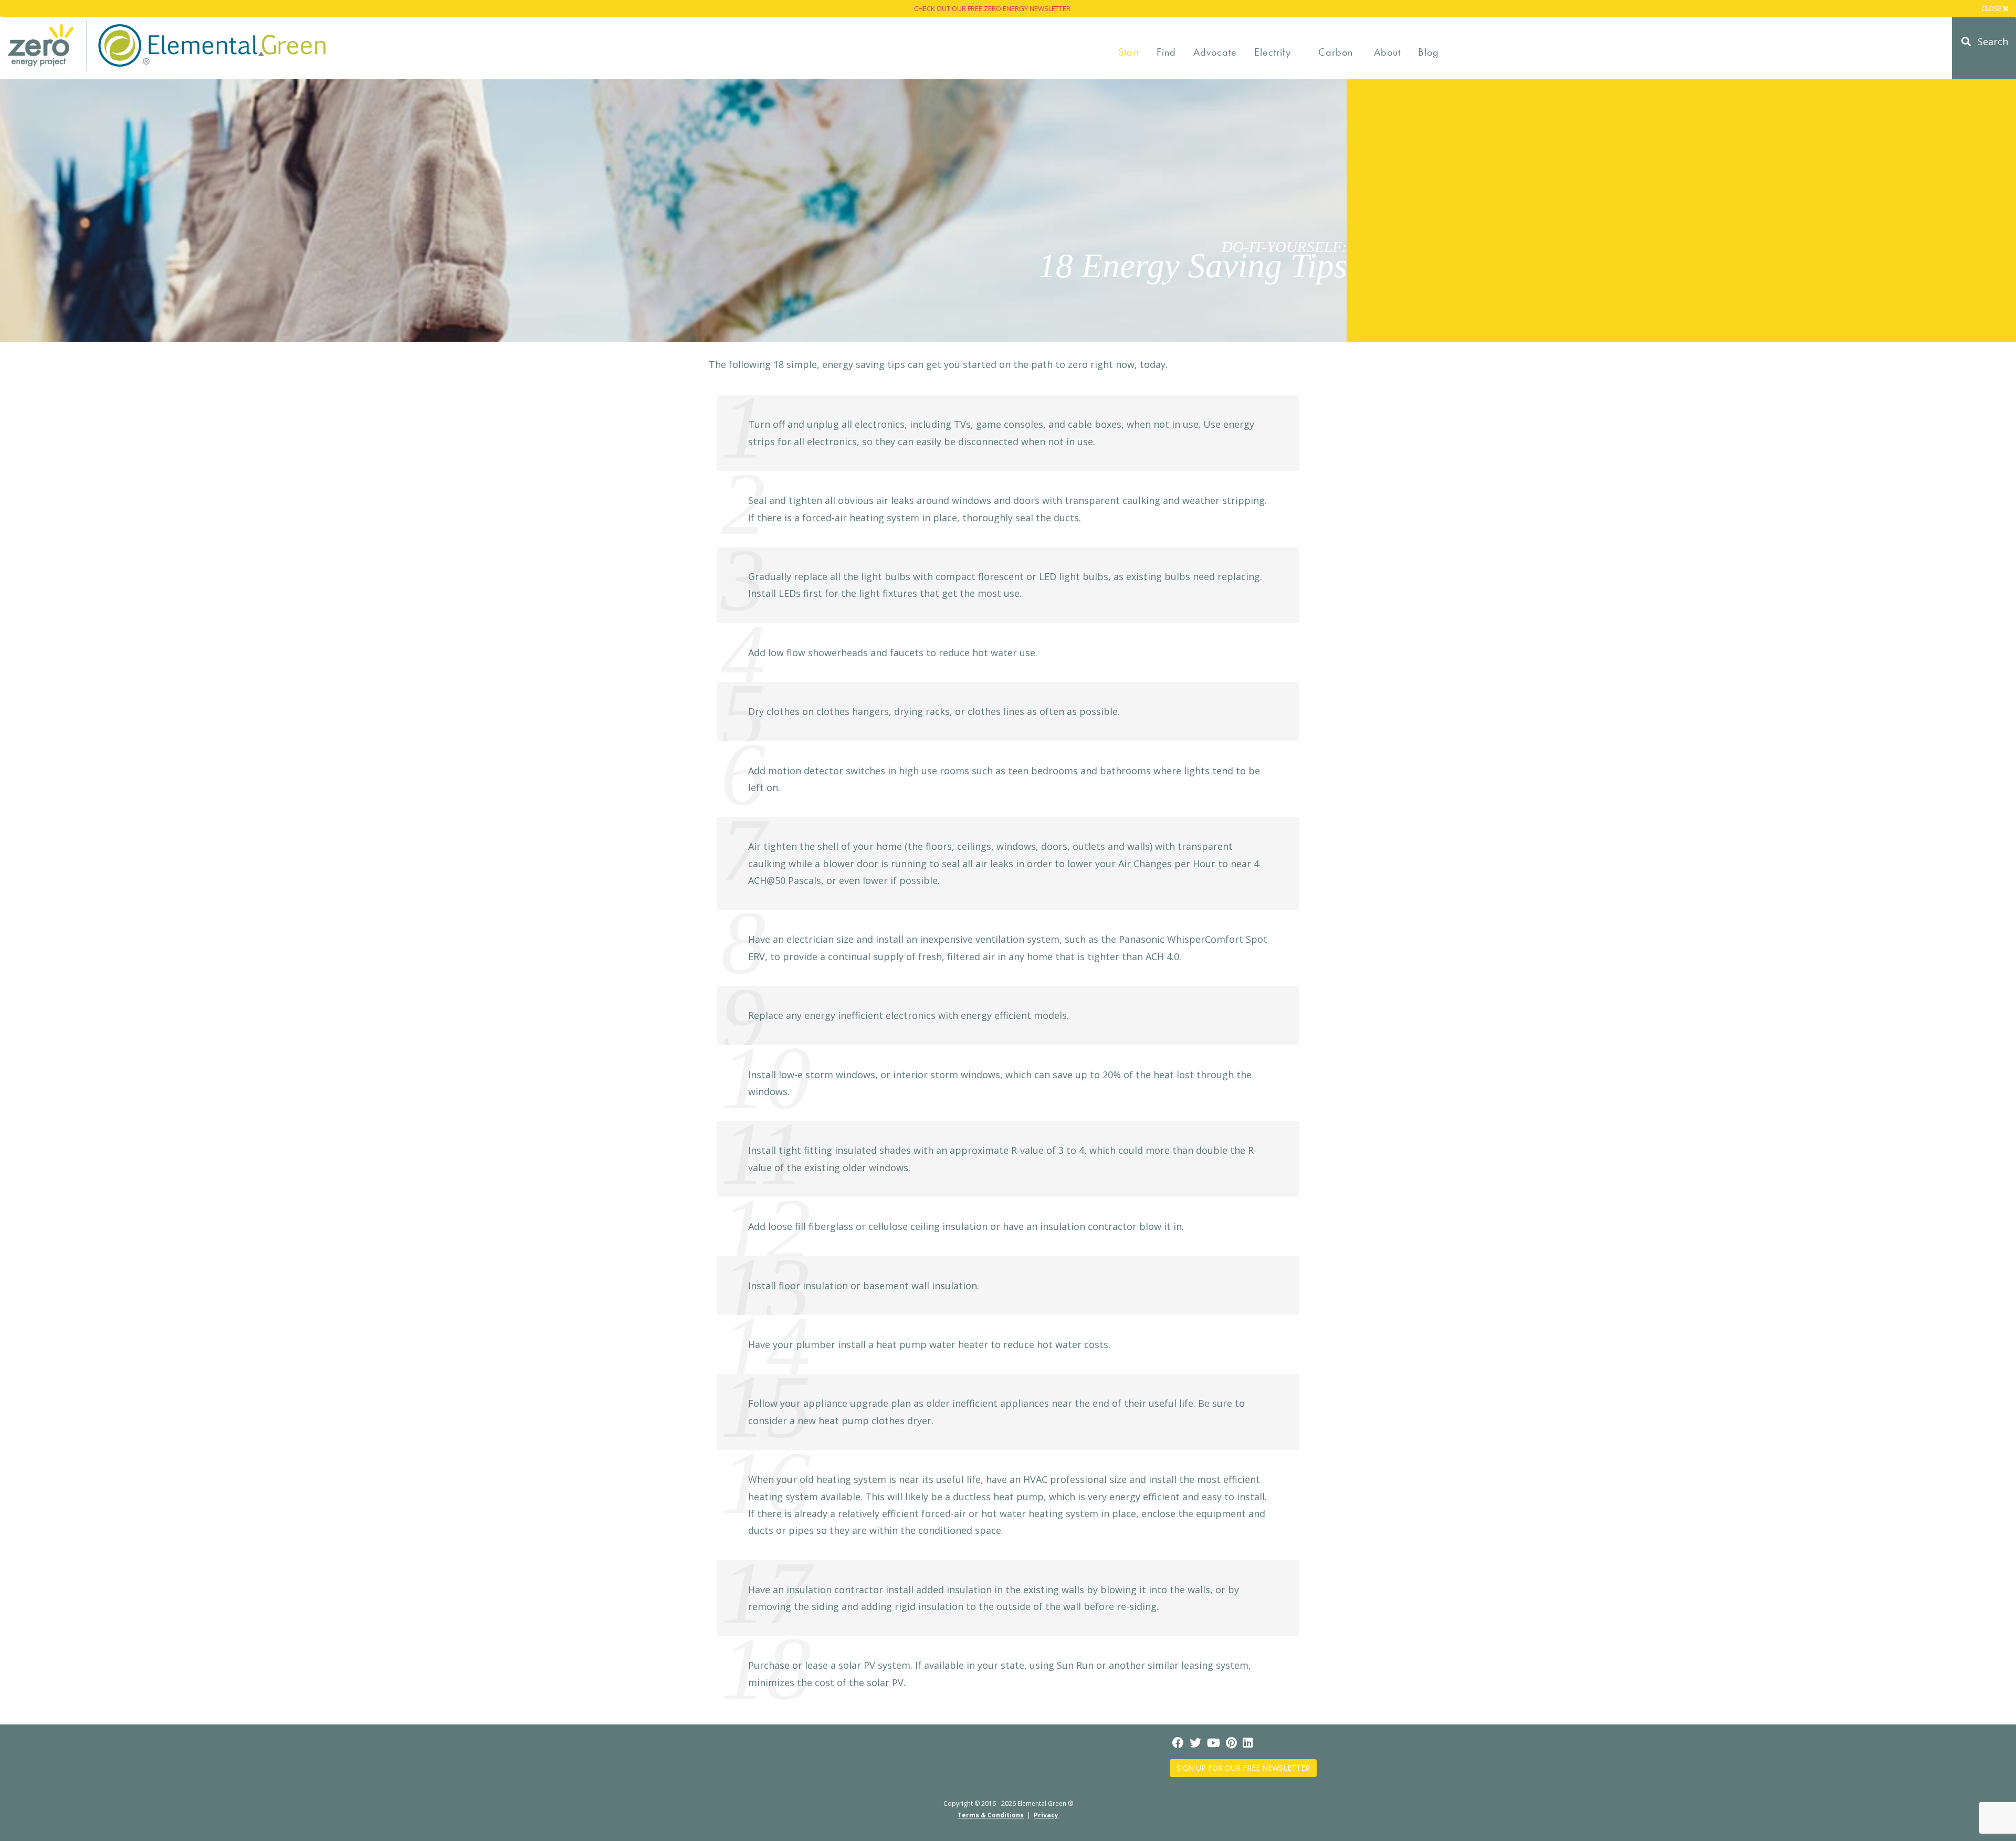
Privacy (1046, 1815)
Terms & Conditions (991, 1815)
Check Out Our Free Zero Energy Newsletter (992, 8)
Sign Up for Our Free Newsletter (1243, 1768)
